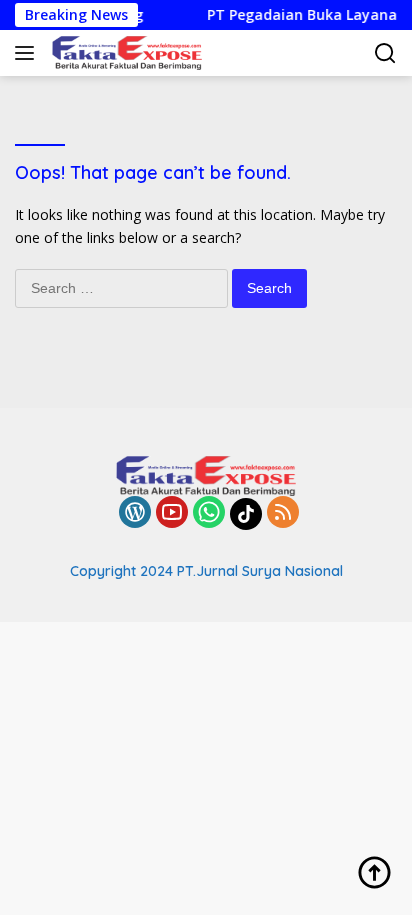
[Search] (385, 53)
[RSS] (283, 513)
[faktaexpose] (124, 53)
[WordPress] (135, 513)
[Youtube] (172, 513)
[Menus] (28, 53)
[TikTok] (246, 514)
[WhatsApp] (209, 513)
